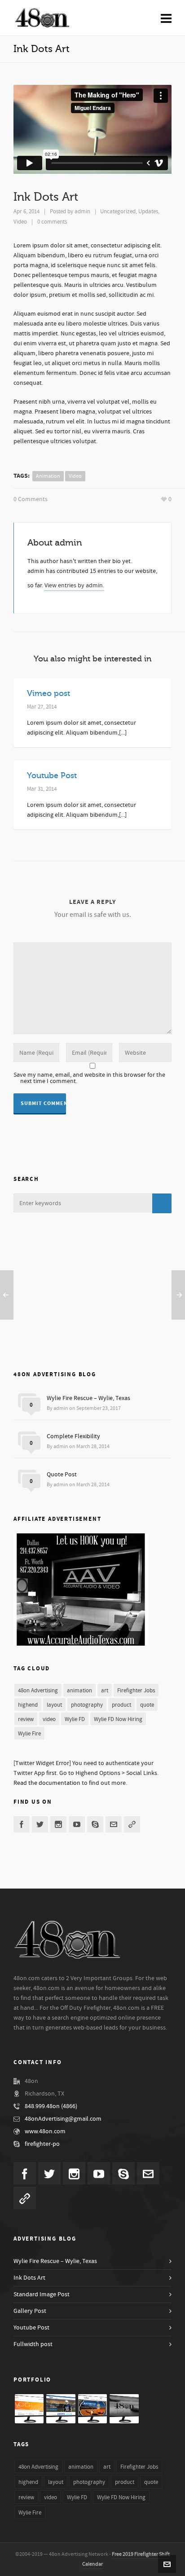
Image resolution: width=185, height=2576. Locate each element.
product (121, 1705)
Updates (148, 211)
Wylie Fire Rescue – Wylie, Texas (88, 1398)
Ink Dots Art (29, 2278)
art (105, 1691)
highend (28, 1705)
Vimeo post (48, 693)
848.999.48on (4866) (51, 2106)
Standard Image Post (42, 2294)
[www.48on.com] (124, 2409)
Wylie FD (75, 1719)
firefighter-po (42, 2144)
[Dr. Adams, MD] (61, 2409)
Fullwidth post (33, 2344)
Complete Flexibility (73, 1436)
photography (87, 1705)
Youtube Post (52, 775)
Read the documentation (47, 1783)
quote (147, 1705)
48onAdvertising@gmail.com (63, 2119)
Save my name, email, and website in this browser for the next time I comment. (89, 1078)
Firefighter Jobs (136, 1691)
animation (48, 476)
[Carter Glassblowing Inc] (29, 2409)
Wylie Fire (29, 1734)
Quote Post (62, 1475)
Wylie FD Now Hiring (118, 1719)
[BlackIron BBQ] (92, 2409)
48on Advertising (38, 1691)
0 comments (52, 222)
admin (82, 211)
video (75, 476)
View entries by (74, 586)
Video (20, 222)
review (26, 1719)
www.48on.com (45, 2131)
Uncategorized (118, 211)
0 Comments (31, 499)
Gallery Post (30, 2311)
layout (54, 1705)
